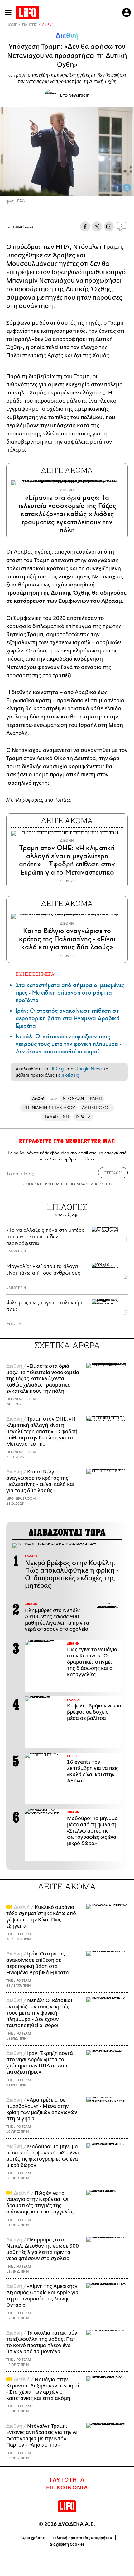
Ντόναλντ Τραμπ (97, 247)
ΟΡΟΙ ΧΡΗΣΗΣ (33, 1184)
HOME (12, 25)
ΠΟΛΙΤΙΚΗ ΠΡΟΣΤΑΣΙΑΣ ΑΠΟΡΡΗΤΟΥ (82, 1184)
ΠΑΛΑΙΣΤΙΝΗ (56, 1117)
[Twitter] (127, 188)
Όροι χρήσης (33, 2538)
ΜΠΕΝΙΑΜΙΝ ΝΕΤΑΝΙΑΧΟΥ (49, 1108)
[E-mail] (109, 226)
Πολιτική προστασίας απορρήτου (82, 2538)
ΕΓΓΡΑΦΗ (113, 1173)
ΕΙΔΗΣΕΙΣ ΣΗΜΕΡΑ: (35, 974)
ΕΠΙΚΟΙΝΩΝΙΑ (67, 2488)
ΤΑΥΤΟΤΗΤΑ (67, 2480)
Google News (88, 1069)
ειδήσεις (70, 1075)
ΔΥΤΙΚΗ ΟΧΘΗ (97, 1108)
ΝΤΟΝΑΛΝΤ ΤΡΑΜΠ (82, 1099)
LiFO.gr (57, 1069)
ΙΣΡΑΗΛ (83, 1117)
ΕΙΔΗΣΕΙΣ (29, 25)
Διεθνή (48, 25)
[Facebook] (117, 188)
